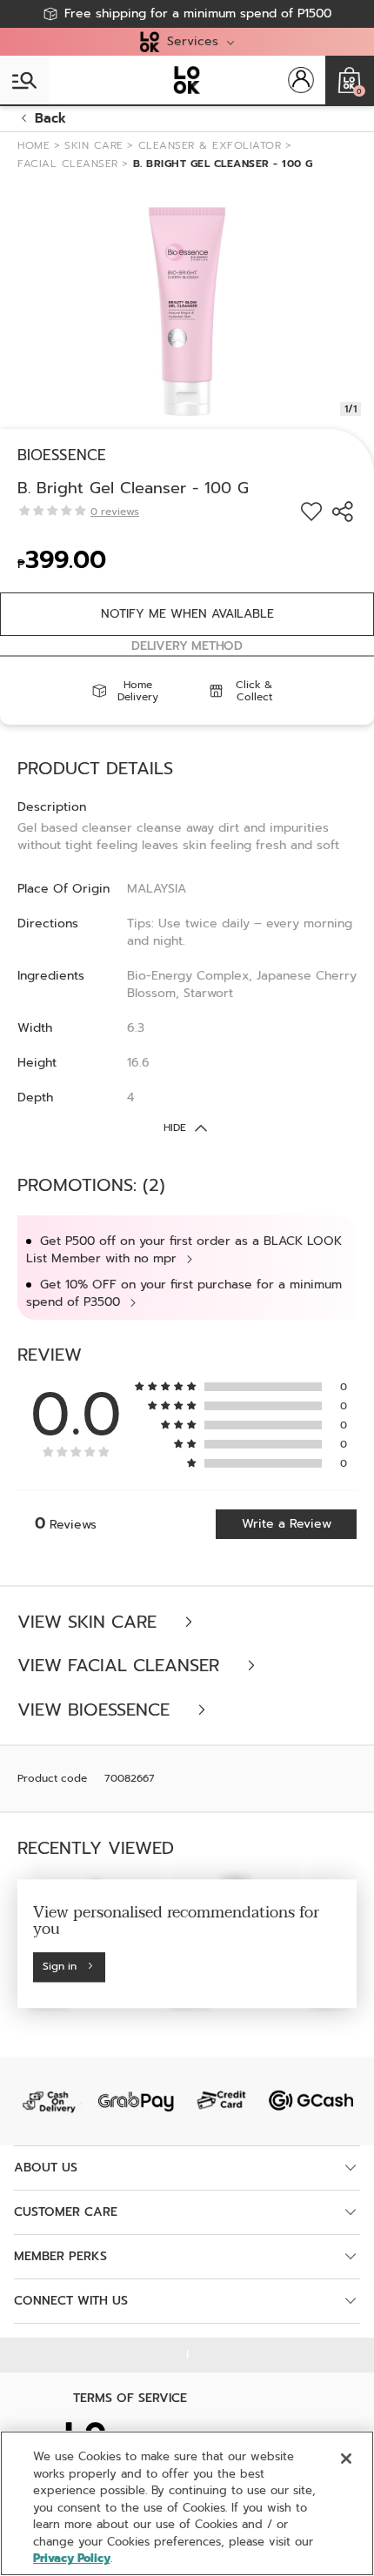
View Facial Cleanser (121, 1666)
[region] (187, 2503)
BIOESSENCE (62, 455)
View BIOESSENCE (97, 1710)
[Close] (346, 2459)
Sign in (60, 1967)
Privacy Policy (72, 2558)
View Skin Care (90, 1622)
